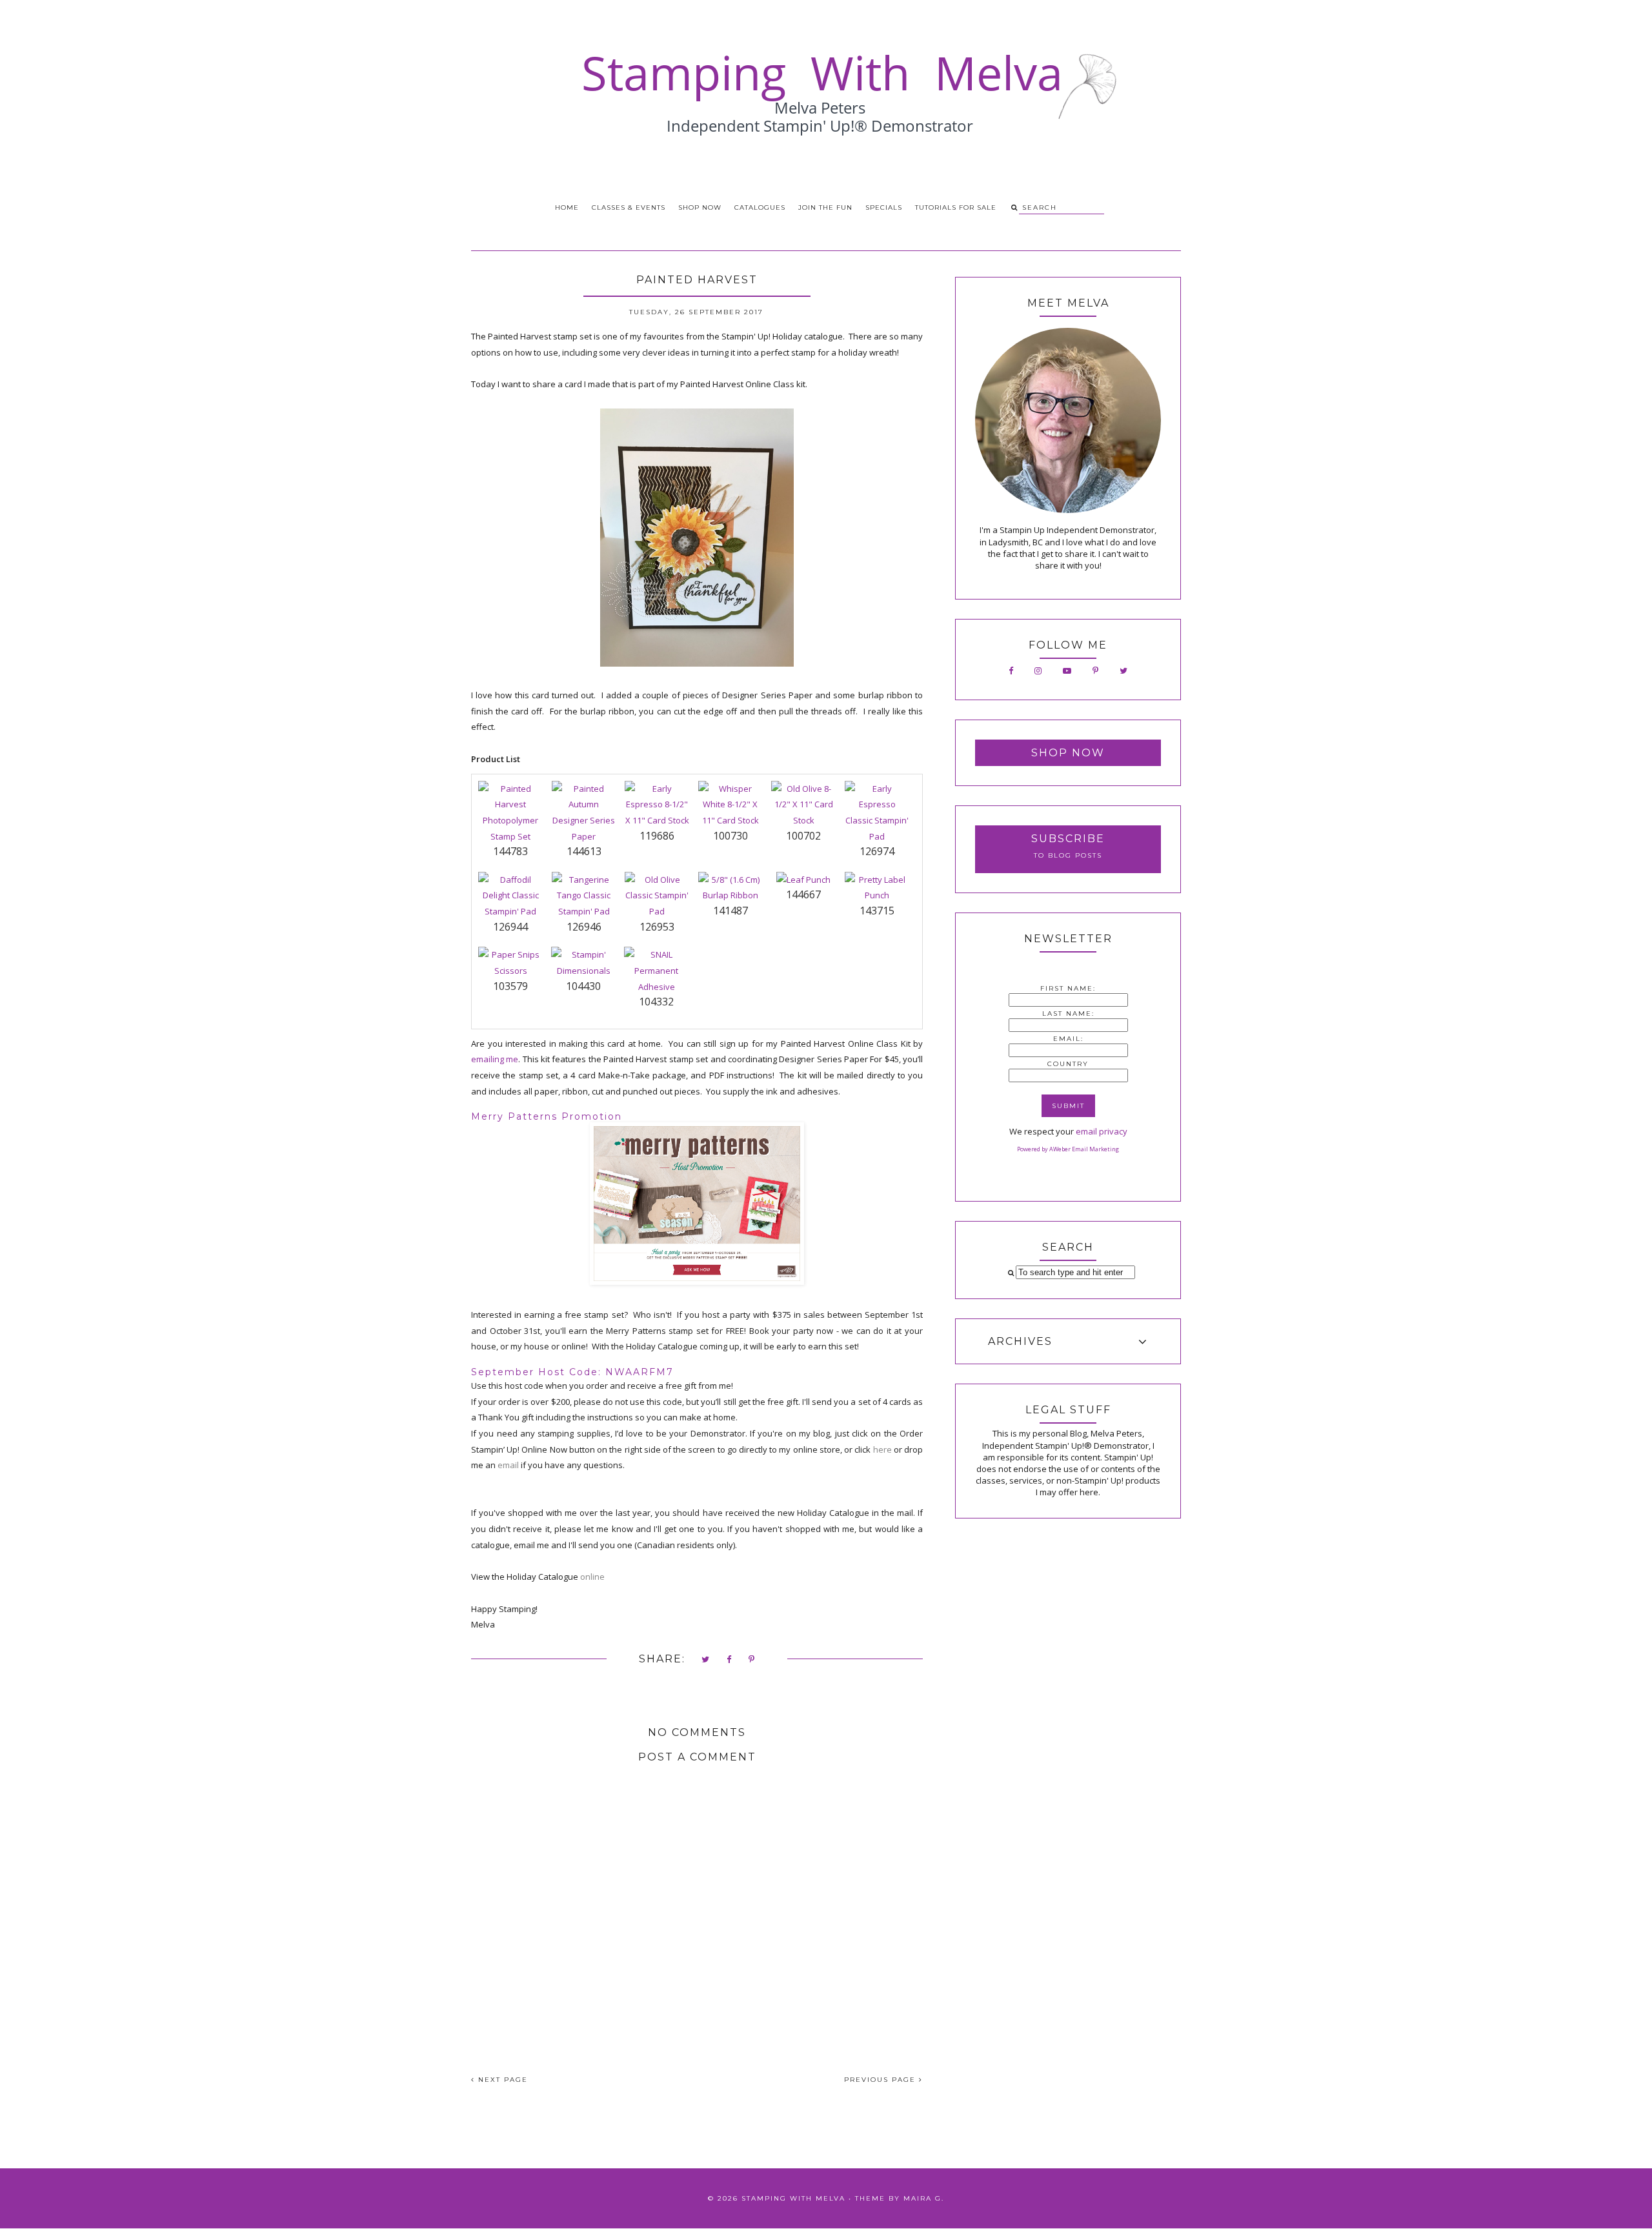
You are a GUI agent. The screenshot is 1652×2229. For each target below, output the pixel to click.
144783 (510, 851)
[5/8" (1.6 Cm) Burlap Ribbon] (730, 895)
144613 (584, 851)
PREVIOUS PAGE (881, 2080)
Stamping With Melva (793, 2198)
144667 (803, 894)
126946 (584, 927)
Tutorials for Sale (956, 207)
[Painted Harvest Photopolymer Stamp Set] (510, 836)
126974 (877, 851)
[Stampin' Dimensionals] (583, 971)
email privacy (1102, 1131)
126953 (657, 927)
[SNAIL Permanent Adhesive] (656, 987)
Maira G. (924, 2198)
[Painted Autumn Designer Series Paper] (584, 836)
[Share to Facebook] (730, 1660)
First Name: (1068, 988)
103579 (510, 986)
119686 (657, 836)
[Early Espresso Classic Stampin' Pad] (877, 836)
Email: (1068, 1039)
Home (567, 207)
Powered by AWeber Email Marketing (1068, 1149)
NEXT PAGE (501, 2080)
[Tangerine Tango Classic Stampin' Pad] (584, 911)
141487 (730, 911)
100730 (730, 836)
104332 (656, 1002)
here (882, 1449)
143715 (877, 911)
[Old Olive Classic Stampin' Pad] (657, 911)
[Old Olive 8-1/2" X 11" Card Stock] (803, 820)
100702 (803, 836)
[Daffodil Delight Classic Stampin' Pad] (510, 911)
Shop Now (700, 207)
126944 (510, 927)
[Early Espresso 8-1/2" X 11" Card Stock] (657, 820)
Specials (884, 207)
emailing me (495, 1059)
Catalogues (760, 207)
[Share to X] (706, 1660)
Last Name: (1068, 1014)
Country (1068, 1064)
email (509, 1465)
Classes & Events (629, 207)
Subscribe (1068, 839)
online (592, 1577)
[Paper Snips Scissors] (510, 971)
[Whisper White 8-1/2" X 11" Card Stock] (730, 820)
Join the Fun (825, 207)
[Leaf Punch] (803, 880)
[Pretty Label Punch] (877, 895)
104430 (583, 986)
